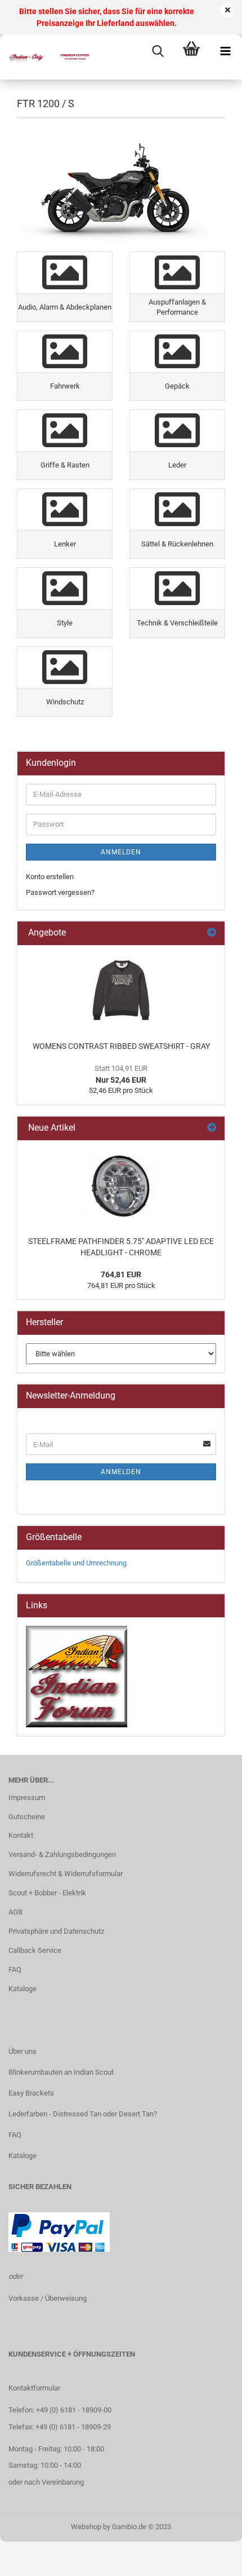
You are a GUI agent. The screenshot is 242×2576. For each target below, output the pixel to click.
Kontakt (21, 1835)
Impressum (27, 1798)
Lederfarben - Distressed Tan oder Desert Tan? (83, 2114)
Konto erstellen (50, 877)
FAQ (15, 1970)
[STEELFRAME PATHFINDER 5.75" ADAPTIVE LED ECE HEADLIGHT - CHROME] (121, 1185)
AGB (15, 1912)
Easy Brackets (31, 2093)
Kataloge (23, 1989)
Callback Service (35, 1950)
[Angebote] (212, 933)
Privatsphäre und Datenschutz (56, 1931)
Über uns (23, 2051)
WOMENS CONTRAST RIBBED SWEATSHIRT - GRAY (121, 1046)
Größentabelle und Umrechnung (76, 1563)
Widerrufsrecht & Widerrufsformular (66, 1874)
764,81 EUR (121, 1274)
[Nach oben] (211, 2559)
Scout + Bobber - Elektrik (47, 1893)
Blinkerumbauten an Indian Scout (61, 2072)
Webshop (86, 2527)
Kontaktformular (34, 2388)
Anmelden (121, 852)
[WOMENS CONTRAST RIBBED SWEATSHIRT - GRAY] (121, 990)
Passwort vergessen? (60, 892)
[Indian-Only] (45, 57)
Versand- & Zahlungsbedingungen (62, 1854)
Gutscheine (27, 1817)
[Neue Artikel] (212, 1128)
